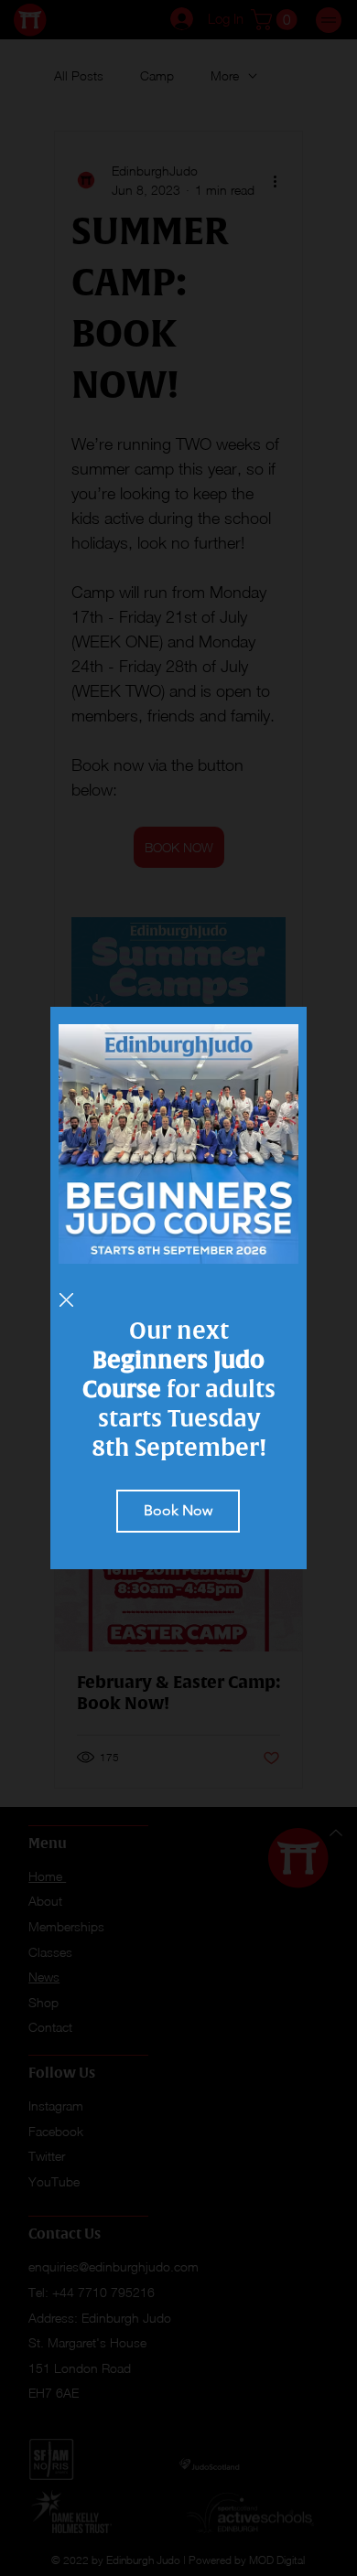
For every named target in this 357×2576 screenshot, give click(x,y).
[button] (66, 1301)
